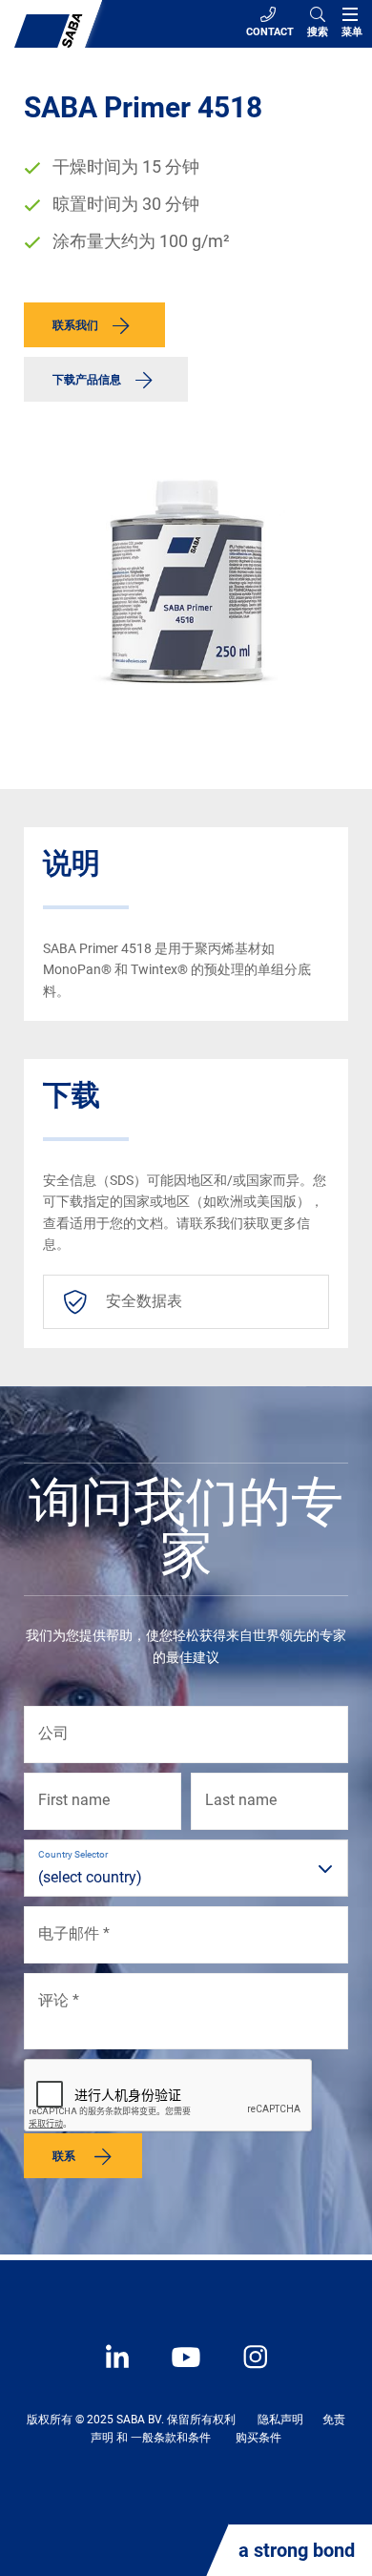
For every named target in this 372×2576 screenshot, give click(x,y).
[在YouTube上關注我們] (176, 2371)
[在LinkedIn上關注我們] (119, 2371)
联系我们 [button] (75, 325)
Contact (270, 32)
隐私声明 (280, 2420)
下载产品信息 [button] (87, 380)
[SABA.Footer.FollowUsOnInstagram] (243, 2371)
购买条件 (258, 2438)
